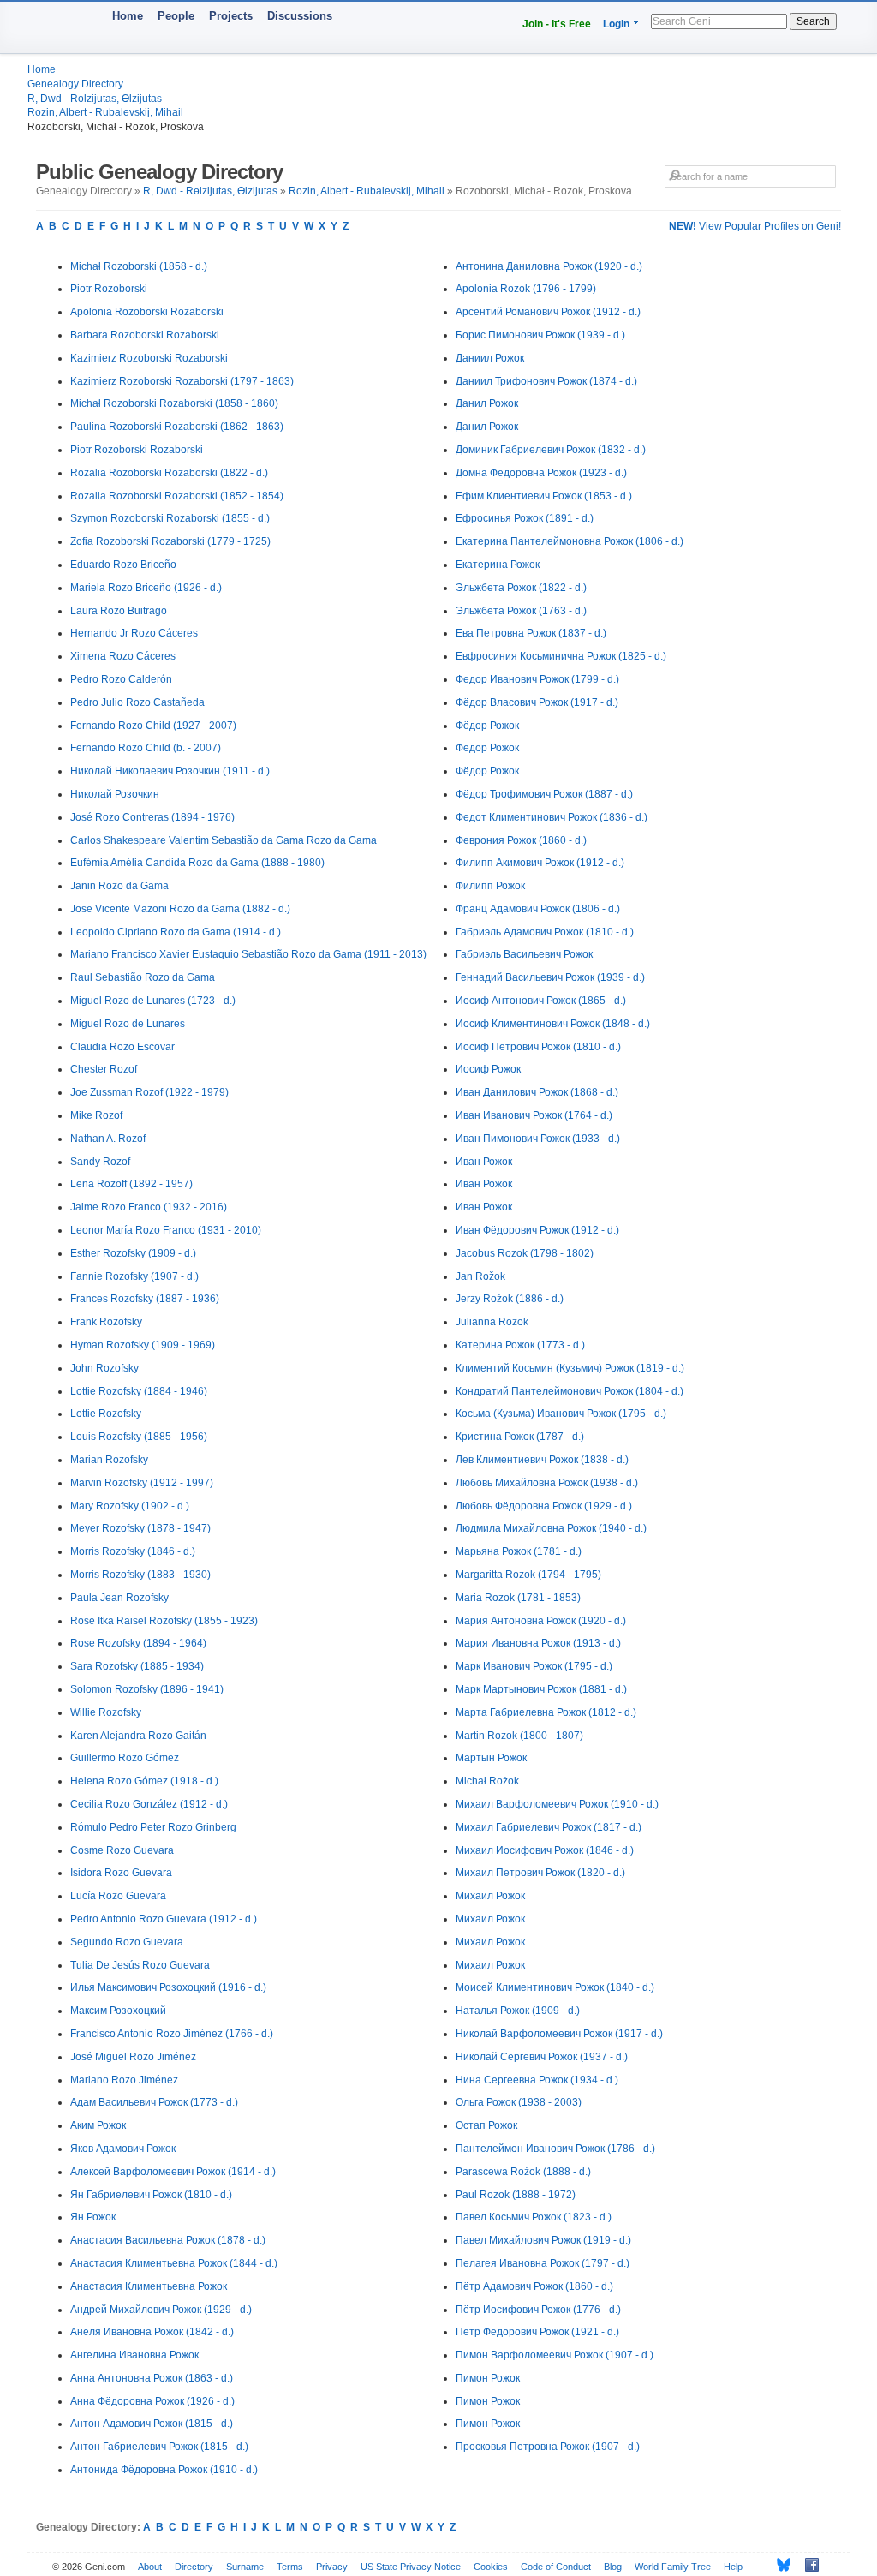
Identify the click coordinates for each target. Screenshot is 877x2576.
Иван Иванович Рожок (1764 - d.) (534, 1115)
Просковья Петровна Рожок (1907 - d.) (548, 2447)
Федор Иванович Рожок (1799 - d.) (537, 679)
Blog (613, 2567)
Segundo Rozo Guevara (127, 1942)
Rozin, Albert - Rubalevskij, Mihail (105, 112)
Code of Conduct (556, 2567)
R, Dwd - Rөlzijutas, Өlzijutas (95, 99)
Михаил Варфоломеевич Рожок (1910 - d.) (557, 1804)
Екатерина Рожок (498, 565)
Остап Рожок (486, 2125)
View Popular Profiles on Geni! (755, 226)
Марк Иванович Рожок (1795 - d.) (534, 1666)
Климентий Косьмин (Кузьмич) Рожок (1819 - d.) (570, 1368)
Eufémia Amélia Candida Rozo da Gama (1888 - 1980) (197, 863)
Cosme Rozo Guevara (122, 1850)
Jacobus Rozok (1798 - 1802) (525, 1253)
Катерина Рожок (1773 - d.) (520, 1345)
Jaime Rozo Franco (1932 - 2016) (149, 1207)
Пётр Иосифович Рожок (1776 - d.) (538, 2310)
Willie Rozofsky (106, 1712)
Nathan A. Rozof (108, 1139)
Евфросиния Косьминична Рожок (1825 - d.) (561, 656)
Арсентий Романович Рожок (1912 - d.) (548, 312)
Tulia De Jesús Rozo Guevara (140, 1965)
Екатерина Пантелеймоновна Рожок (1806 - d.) (570, 541)
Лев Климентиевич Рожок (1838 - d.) (542, 1460)
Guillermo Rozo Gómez (125, 1758)
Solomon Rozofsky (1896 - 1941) (147, 1689)
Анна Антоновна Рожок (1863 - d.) (152, 2378)
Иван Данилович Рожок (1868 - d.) (537, 1092)
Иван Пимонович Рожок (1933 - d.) (538, 1139)
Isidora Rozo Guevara (121, 1873)
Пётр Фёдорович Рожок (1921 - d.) (537, 2332)
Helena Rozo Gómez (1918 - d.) (144, 1781)
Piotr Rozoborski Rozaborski (137, 450)
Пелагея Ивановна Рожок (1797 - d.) (543, 2263)
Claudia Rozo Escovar (122, 1047)
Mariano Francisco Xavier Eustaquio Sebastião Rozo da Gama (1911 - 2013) (248, 954)
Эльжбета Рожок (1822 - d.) (521, 588)
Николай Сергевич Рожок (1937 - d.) (542, 2057)
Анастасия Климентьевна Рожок (149, 2286)
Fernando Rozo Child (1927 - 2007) (153, 726)
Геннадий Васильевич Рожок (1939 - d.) (550, 977)
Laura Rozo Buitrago (119, 611)
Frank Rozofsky (106, 1322)
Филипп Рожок (490, 886)
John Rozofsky (104, 1368)
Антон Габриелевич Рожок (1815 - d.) (159, 2447)
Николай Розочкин (115, 794)
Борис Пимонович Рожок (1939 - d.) (540, 335)
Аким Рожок (98, 2125)
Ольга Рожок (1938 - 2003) (519, 2102)
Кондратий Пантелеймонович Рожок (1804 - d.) (570, 1391)
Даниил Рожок (490, 358)
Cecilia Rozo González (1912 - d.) (149, 1804)
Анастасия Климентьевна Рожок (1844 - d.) (174, 2263)
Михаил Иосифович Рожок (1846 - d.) (545, 1850)
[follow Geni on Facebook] (807, 2565)
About (150, 2567)
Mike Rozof (96, 1115)
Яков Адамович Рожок (123, 2149)
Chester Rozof (104, 1069)
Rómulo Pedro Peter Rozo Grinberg (153, 1827)
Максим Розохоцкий (118, 2011)
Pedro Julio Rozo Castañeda (137, 702)
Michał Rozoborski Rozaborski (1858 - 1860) (174, 403)
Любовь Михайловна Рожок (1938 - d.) (547, 1483)
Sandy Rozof (100, 1162)
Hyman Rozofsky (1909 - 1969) (143, 1345)
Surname (245, 2567)
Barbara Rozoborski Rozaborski (145, 335)
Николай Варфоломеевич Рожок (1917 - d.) (559, 2034)
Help (733, 2567)
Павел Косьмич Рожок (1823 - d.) (534, 2217)
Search (813, 21)
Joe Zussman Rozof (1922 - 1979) (149, 1092)
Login (616, 24)
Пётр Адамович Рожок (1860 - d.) (534, 2286)
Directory (194, 2567)
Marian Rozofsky (109, 1460)
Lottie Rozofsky (106, 1414)
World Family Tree (673, 2567)
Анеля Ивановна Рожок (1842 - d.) (152, 2332)
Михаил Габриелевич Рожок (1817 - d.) (549, 1827)
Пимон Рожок (488, 2378)
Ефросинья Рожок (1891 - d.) (525, 518)
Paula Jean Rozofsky (119, 1598)
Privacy (332, 2567)
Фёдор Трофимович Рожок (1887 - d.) (544, 794)
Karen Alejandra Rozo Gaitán (138, 1736)
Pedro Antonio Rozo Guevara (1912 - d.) (164, 1919)
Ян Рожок (93, 2217)
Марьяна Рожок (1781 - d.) (519, 1551)
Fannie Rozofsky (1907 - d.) (134, 1276)
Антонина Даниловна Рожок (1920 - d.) (549, 266)
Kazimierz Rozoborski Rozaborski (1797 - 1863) (182, 381)
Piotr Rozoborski (109, 289)
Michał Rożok (487, 1781)
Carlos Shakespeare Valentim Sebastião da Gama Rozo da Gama (224, 840)
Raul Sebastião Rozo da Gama (143, 977)
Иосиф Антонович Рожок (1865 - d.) (541, 1001)
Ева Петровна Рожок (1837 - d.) (531, 633)
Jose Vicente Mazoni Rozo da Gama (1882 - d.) (180, 909)
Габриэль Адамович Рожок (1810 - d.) (545, 932)
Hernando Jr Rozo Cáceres (134, 633)
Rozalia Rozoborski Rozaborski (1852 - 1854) (177, 496)
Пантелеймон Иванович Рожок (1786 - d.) (555, 2149)
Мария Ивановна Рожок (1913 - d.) (538, 1643)
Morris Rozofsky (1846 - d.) (133, 1551)
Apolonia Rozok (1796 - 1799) (526, 289)
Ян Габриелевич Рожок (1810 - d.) (151, 2195)
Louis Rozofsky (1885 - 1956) (139, 1437)
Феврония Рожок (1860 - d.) (521, 840)
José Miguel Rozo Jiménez (133, 2057)
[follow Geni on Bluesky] (779, 2565)
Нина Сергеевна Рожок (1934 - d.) (537, 2080)
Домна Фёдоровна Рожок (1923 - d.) (541, 473)
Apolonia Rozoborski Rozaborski (147, 312)
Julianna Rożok (492, 1322)
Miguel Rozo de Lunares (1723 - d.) (153, 1001)
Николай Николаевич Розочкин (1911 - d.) (170, 771)
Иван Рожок (484, 1162)
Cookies (491, 2567)
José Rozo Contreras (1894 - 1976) (152, 817)
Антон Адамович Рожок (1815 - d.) (152, 2424)
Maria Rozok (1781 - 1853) (518, 1598)
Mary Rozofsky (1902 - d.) (130, 1506)
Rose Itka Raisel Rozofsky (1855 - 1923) (164, 1621)
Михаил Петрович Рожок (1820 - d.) (540, 1873)
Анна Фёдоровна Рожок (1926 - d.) (152, 2401)
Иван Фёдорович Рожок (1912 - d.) (537, 1230)
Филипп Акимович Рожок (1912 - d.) (540, 863)
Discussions (300, 16)
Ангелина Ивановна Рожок (134, 2355)
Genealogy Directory (75, 84)
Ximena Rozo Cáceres (123, 656)
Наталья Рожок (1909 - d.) (518, 2011)
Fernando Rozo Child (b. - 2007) (146, 748)
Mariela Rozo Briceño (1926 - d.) (146, 588)
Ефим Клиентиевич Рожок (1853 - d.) (544, 496)
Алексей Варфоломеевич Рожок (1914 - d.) (173, 2172)
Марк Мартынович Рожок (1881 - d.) (541, 1689)
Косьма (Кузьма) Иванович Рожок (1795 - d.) (561, 1414)
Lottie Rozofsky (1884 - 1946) (139, 1391)
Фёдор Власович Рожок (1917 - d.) (537, 702)
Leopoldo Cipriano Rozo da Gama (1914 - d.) (176, 932)
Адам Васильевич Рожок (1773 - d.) (154, 2102)
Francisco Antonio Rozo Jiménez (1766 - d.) (172, 2034)
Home (128, 16)
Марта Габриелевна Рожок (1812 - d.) (546, 1712)
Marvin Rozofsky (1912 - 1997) (142, 1483)
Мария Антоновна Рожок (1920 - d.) (541, 1621)
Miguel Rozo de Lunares (128, 1024)
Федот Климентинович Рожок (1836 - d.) (552, 817)
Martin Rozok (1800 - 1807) (519, 1736)
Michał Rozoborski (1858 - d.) (139, 266)
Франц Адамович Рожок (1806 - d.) (538, 909)
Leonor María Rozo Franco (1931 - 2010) (166, 1230)
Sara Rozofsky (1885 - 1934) (137, 1666)
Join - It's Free (557, 24)
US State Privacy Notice (411, 2567)
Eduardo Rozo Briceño (123, 565)
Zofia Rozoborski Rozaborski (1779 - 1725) (170, 541)
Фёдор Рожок (487, 726)
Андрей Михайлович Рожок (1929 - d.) (161, 2310)
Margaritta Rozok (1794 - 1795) (528, 1575)
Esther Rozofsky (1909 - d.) (133, 1253)
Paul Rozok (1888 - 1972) (516, 2195)
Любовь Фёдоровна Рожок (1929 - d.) (544, 1506)
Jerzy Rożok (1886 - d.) (510, 1299)
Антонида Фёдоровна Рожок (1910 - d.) (164, 2470)
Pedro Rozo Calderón (121, 679)
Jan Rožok (480, 1276)
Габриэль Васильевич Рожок (524, 954)
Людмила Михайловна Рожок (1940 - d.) (551, 1528)
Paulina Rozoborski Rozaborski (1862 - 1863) (177, 427)
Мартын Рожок (491, 1758)
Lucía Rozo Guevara (118, 1896)
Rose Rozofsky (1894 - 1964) (138, 1643)
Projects (231, 16)
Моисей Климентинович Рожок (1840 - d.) (555, 1987)
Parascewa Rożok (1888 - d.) (523, 2172)
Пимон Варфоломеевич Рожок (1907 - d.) (555, 2355)
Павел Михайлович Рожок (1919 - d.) (543, 2240)
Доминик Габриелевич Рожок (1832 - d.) (551, 450)
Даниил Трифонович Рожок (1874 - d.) (546, 381)
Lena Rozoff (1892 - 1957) (131, 1184)
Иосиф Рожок (488, 1069)
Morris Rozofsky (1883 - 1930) (140, 1575)
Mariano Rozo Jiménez (124, 2080)
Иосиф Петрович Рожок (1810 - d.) (538, 1047)
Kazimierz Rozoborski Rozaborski (149, 358)
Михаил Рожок (490, 1896)
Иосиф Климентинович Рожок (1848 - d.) (553, 1024)
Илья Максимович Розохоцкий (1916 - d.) (168, 1987)
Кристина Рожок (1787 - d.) (520, 1437)
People (176, 16)
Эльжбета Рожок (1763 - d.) (521, 611)
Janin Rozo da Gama (119, 886)
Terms (290, 2567)
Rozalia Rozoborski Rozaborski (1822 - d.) (169, 473)
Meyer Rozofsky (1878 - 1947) (140, 1528)
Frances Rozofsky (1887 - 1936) (145, 1299)
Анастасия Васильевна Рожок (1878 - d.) (168, 2240)
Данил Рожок (487, 403)
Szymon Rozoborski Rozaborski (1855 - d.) (170, 518)
